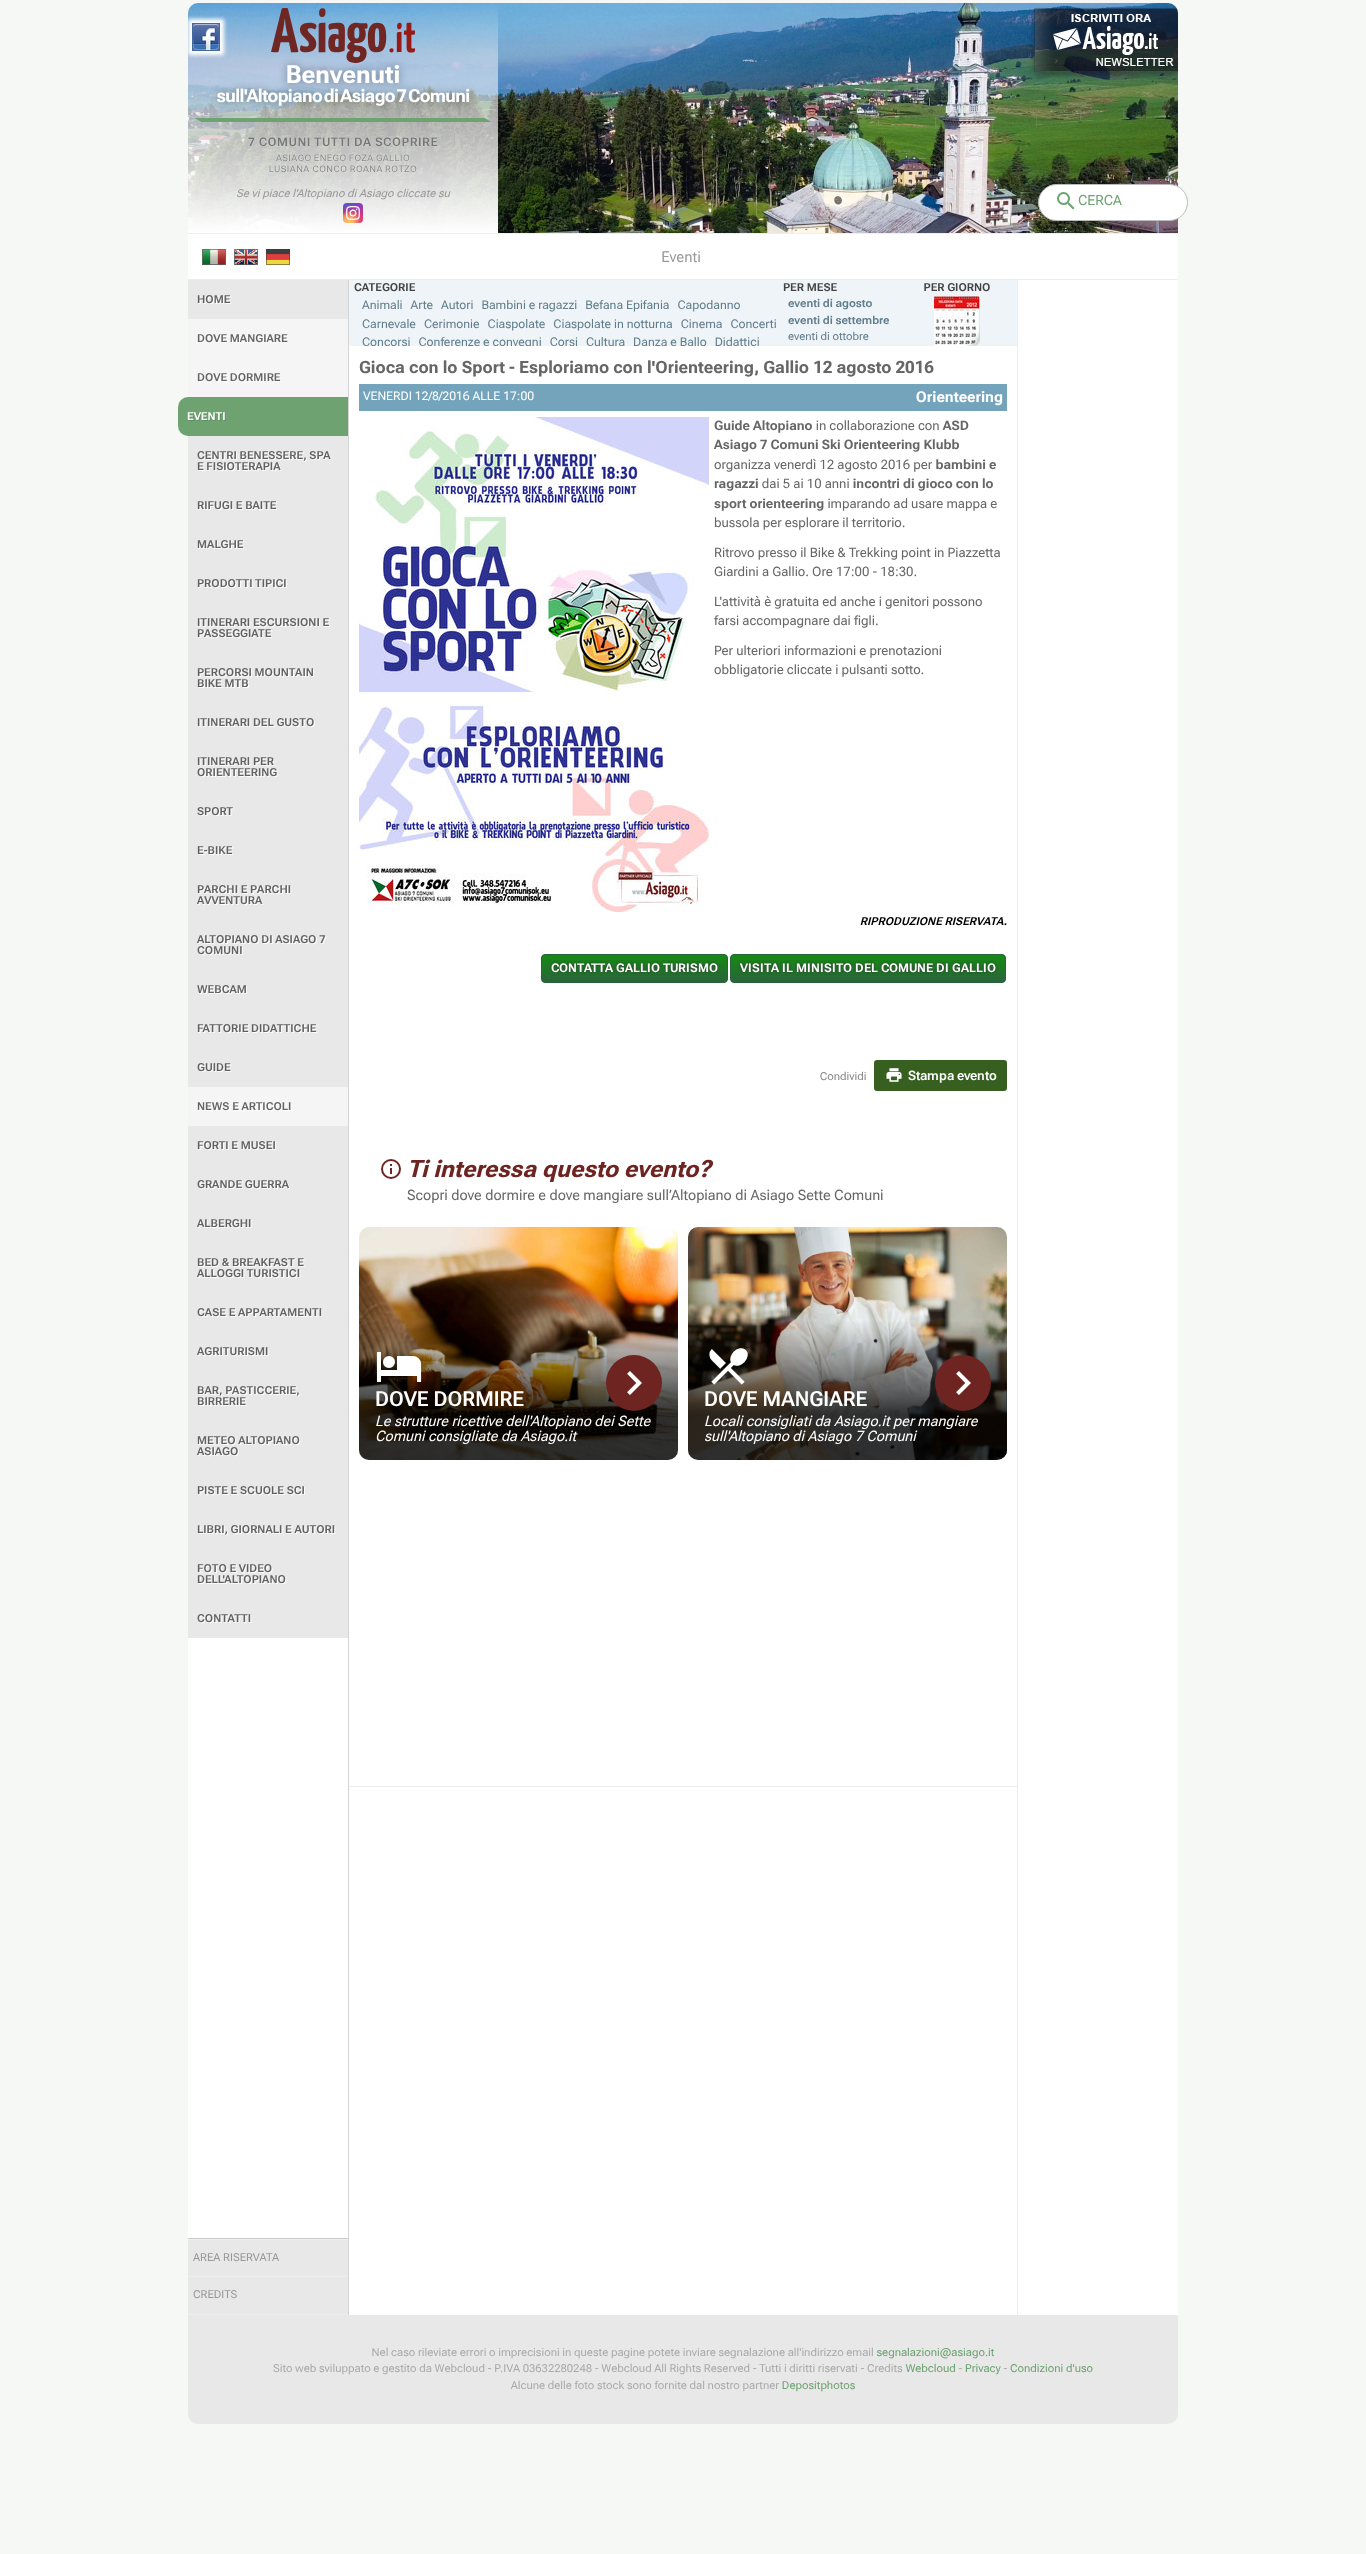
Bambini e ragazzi (529, 305)
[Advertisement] (268, 1938)
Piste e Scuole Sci (251, 1490)
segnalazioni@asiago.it (935, 2352)
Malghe (220, 544)
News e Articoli (244, 1106)
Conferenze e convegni (480, 342)
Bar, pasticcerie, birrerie (248, 1396)
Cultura (605, 342)
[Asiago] (343, 35)
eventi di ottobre (828, 336)
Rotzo (401, 170)
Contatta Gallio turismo (634, 968)
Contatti (224, 1618)
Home (213, 299)
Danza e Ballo (670, 342)
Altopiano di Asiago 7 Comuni (261, 945)
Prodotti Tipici (242, 583)
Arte (422, 305)
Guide (214, 1067)
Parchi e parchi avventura (244, 895)
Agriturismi (232, 1351)
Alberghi (224, 1223)
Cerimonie (452, 324)
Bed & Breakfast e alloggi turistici (250, 1268)
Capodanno (709, 305)
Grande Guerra (243, 1184)
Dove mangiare (242, 338)
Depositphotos (818, 2385)
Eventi (206, 416)
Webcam (222, 989)
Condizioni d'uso (1051, 2368)
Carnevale (389, 324)
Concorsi (386, 342)
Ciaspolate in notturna (612, 324)
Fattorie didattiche (256, 1028)
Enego (330, 159)
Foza (361, 159)
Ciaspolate (517, 324)
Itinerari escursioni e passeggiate (263, 628)
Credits (215, 2294)
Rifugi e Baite (237, 505)
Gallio (393, 159)
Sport (215, 811)
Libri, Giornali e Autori (266, 1529)
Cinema (702, 324)
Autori (457, 305)
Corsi (564, 342)
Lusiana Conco (308, 170)
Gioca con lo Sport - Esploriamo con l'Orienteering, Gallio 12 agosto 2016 (646, 368)
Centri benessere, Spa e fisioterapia (264, 461)
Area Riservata (236, 2257)
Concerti (753, 324)
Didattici (737, 342)
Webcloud (930, 2368)
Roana (366, 170)
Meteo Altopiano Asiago (248, 1446)
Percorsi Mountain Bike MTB (255, 678)
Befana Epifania (627, 305)
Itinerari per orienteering (237, 767)
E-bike (214, 850)
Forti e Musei (236, 1145)
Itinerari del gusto (255, 722)
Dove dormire (239, 377)
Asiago (294, 159)
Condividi (843, 1076)
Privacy (983, 2368)
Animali (382, 305)
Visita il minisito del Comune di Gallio (868, 968)
